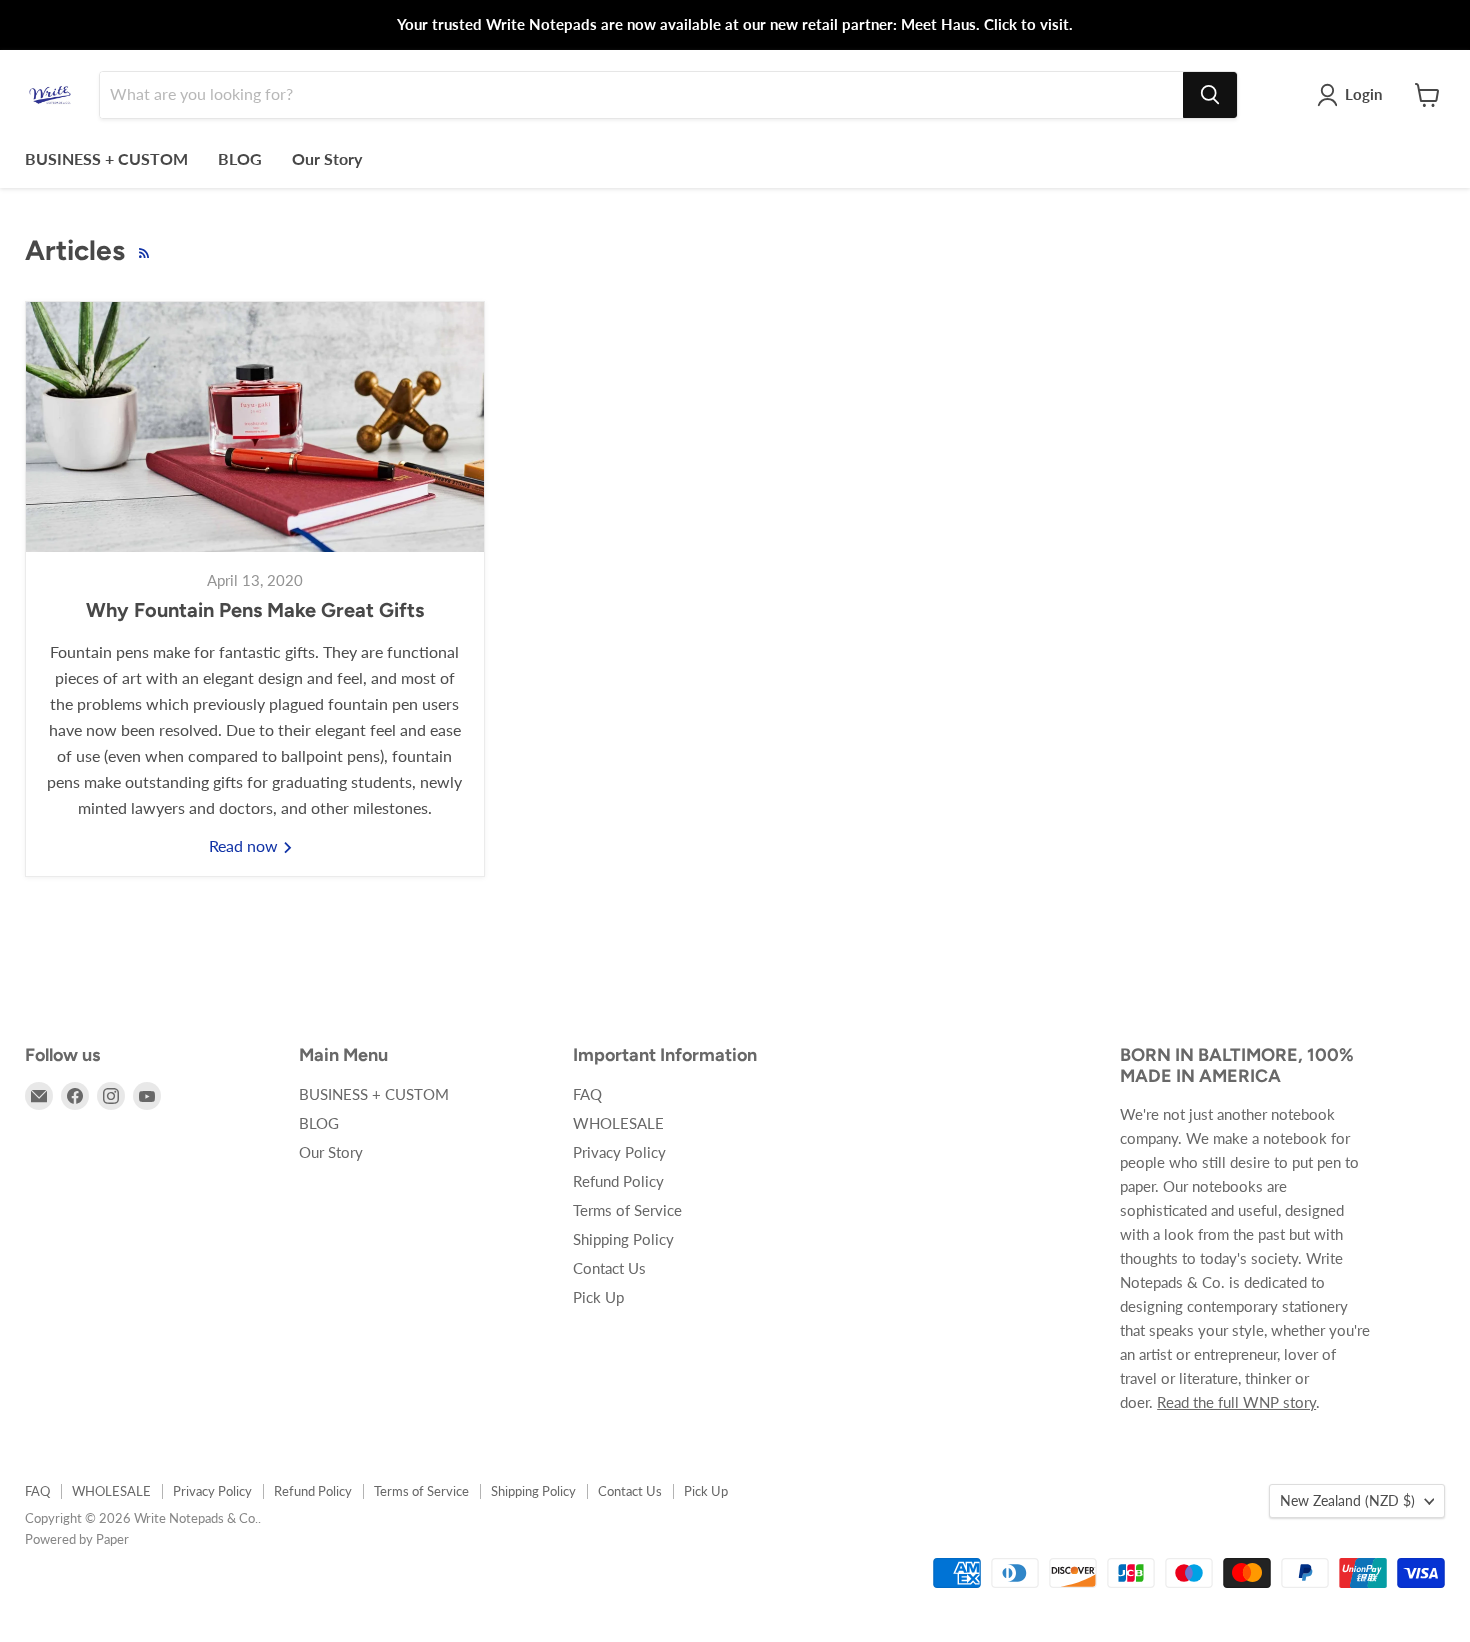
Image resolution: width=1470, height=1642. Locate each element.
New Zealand (1347, 1500)
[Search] (1210, 95)
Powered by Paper (77, 1539)
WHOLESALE (618, 1123)
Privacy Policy (619, 1152)
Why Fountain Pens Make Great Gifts (255, 610)
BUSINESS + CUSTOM (106, 158)
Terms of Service (627, 1210)
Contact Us (609, 1268)
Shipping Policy (623, 1239)
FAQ (587, 1094)
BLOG (240, 158)
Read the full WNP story (1236, 1402)
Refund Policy (618, 1181)
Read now (245, 845)
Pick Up (598, 1297)
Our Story (327, 158)
